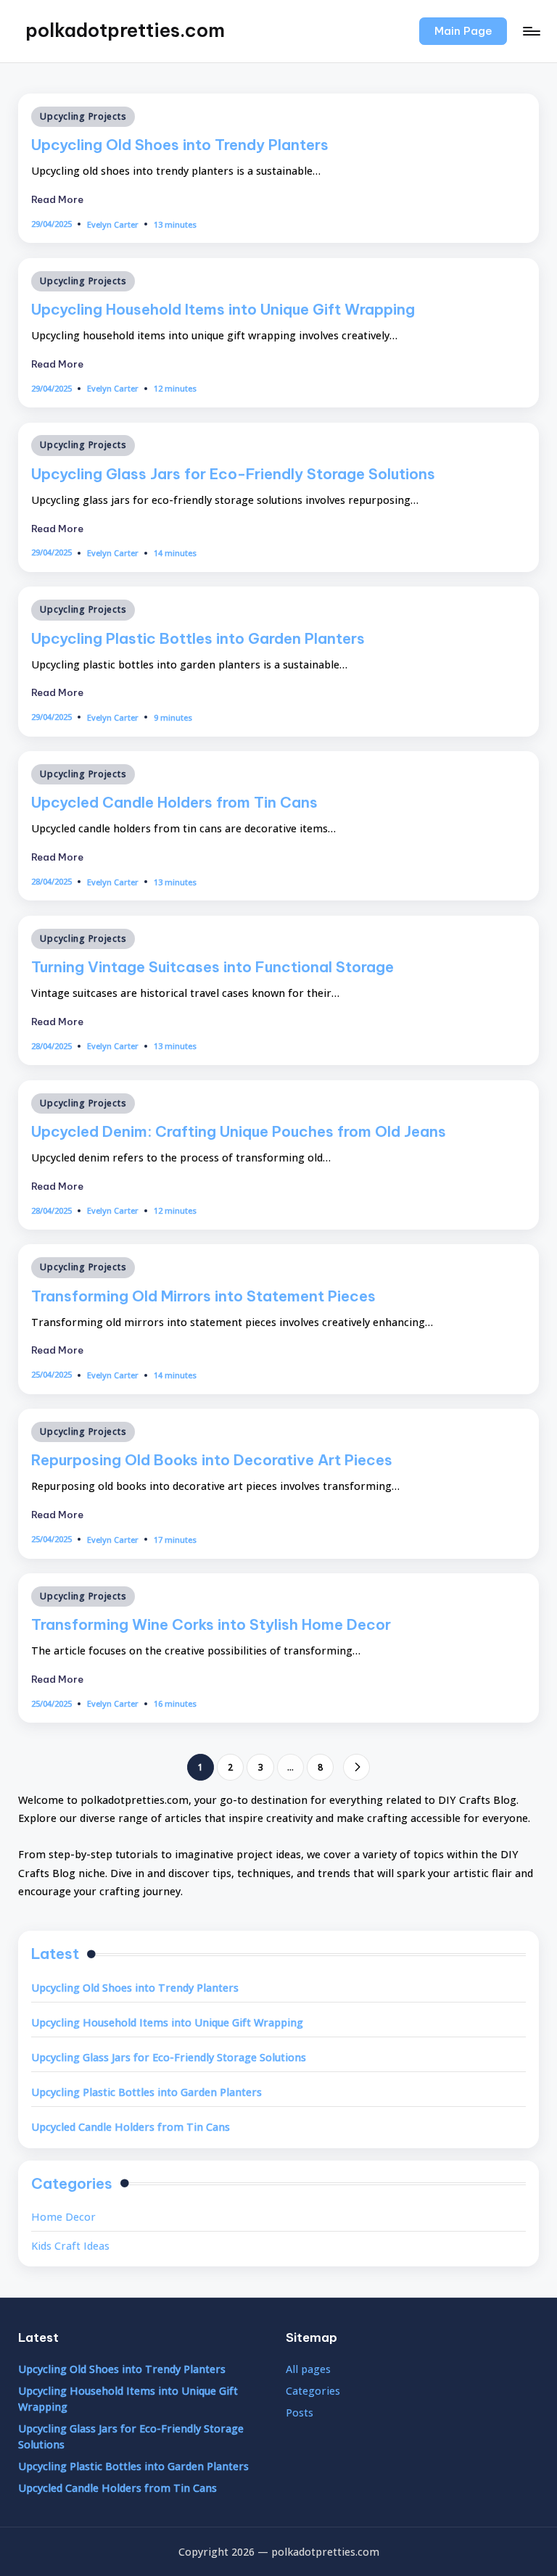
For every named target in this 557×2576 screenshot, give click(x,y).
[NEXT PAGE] (356, 1767)
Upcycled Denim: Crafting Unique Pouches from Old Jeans (239, 1131)
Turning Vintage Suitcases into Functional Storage (213, 967)
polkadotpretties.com (125, 30)
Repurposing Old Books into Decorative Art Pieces (212, 1460)
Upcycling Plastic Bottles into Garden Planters (198, 638)
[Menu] (531, 31)
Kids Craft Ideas (70, 2246)
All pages (308, 2369)
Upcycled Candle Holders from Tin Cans (174, 802)
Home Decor (63, 2217)
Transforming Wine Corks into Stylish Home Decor (211, 1624)
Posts (300, 2413)
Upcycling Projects (83, 116)
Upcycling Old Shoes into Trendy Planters (180, 145)
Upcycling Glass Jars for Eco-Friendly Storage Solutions (233, 474)
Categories (313, 2391)
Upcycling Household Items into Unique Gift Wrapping (223, 309)
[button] (463, 31)
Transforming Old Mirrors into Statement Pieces (203, 1296)
